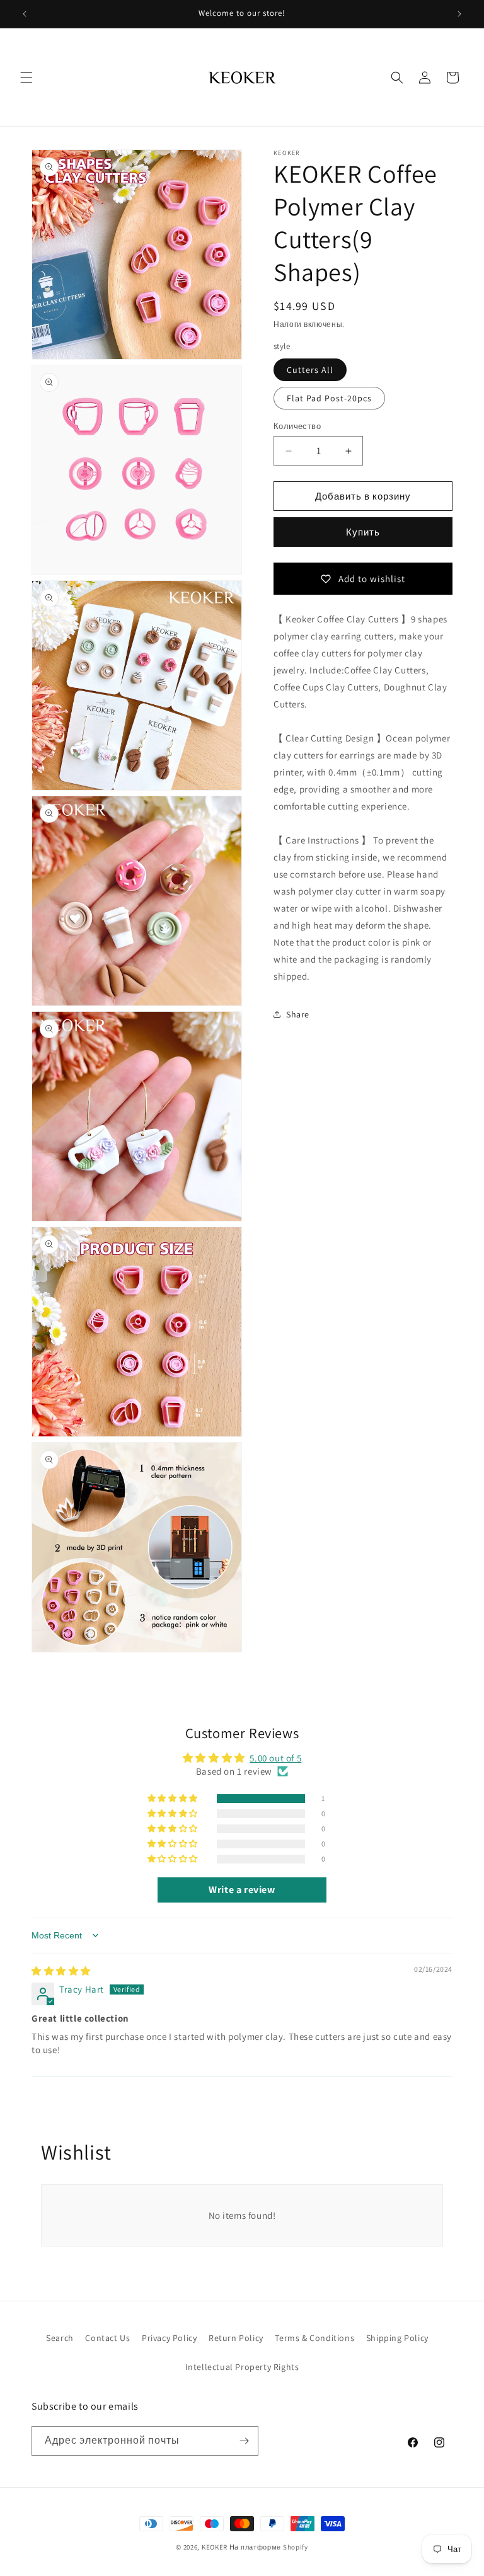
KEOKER (215, 2547)
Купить (363, 532)
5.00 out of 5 (275, 1758)
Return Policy (236, 2338)
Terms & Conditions (314, 2338)
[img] (61, 1971)
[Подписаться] (244, 2441)
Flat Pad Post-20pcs (329, 398)
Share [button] (298, 1014)
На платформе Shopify (269, 2547)
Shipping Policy (397, 2338)
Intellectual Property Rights (242, 2367)
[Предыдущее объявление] (25, 14)
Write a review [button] (242, 1890)
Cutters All (310, 370)
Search (60, 2338)
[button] (26, 77)
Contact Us (107, 2338)
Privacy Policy (169, 2338)
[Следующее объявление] (459, 14)
